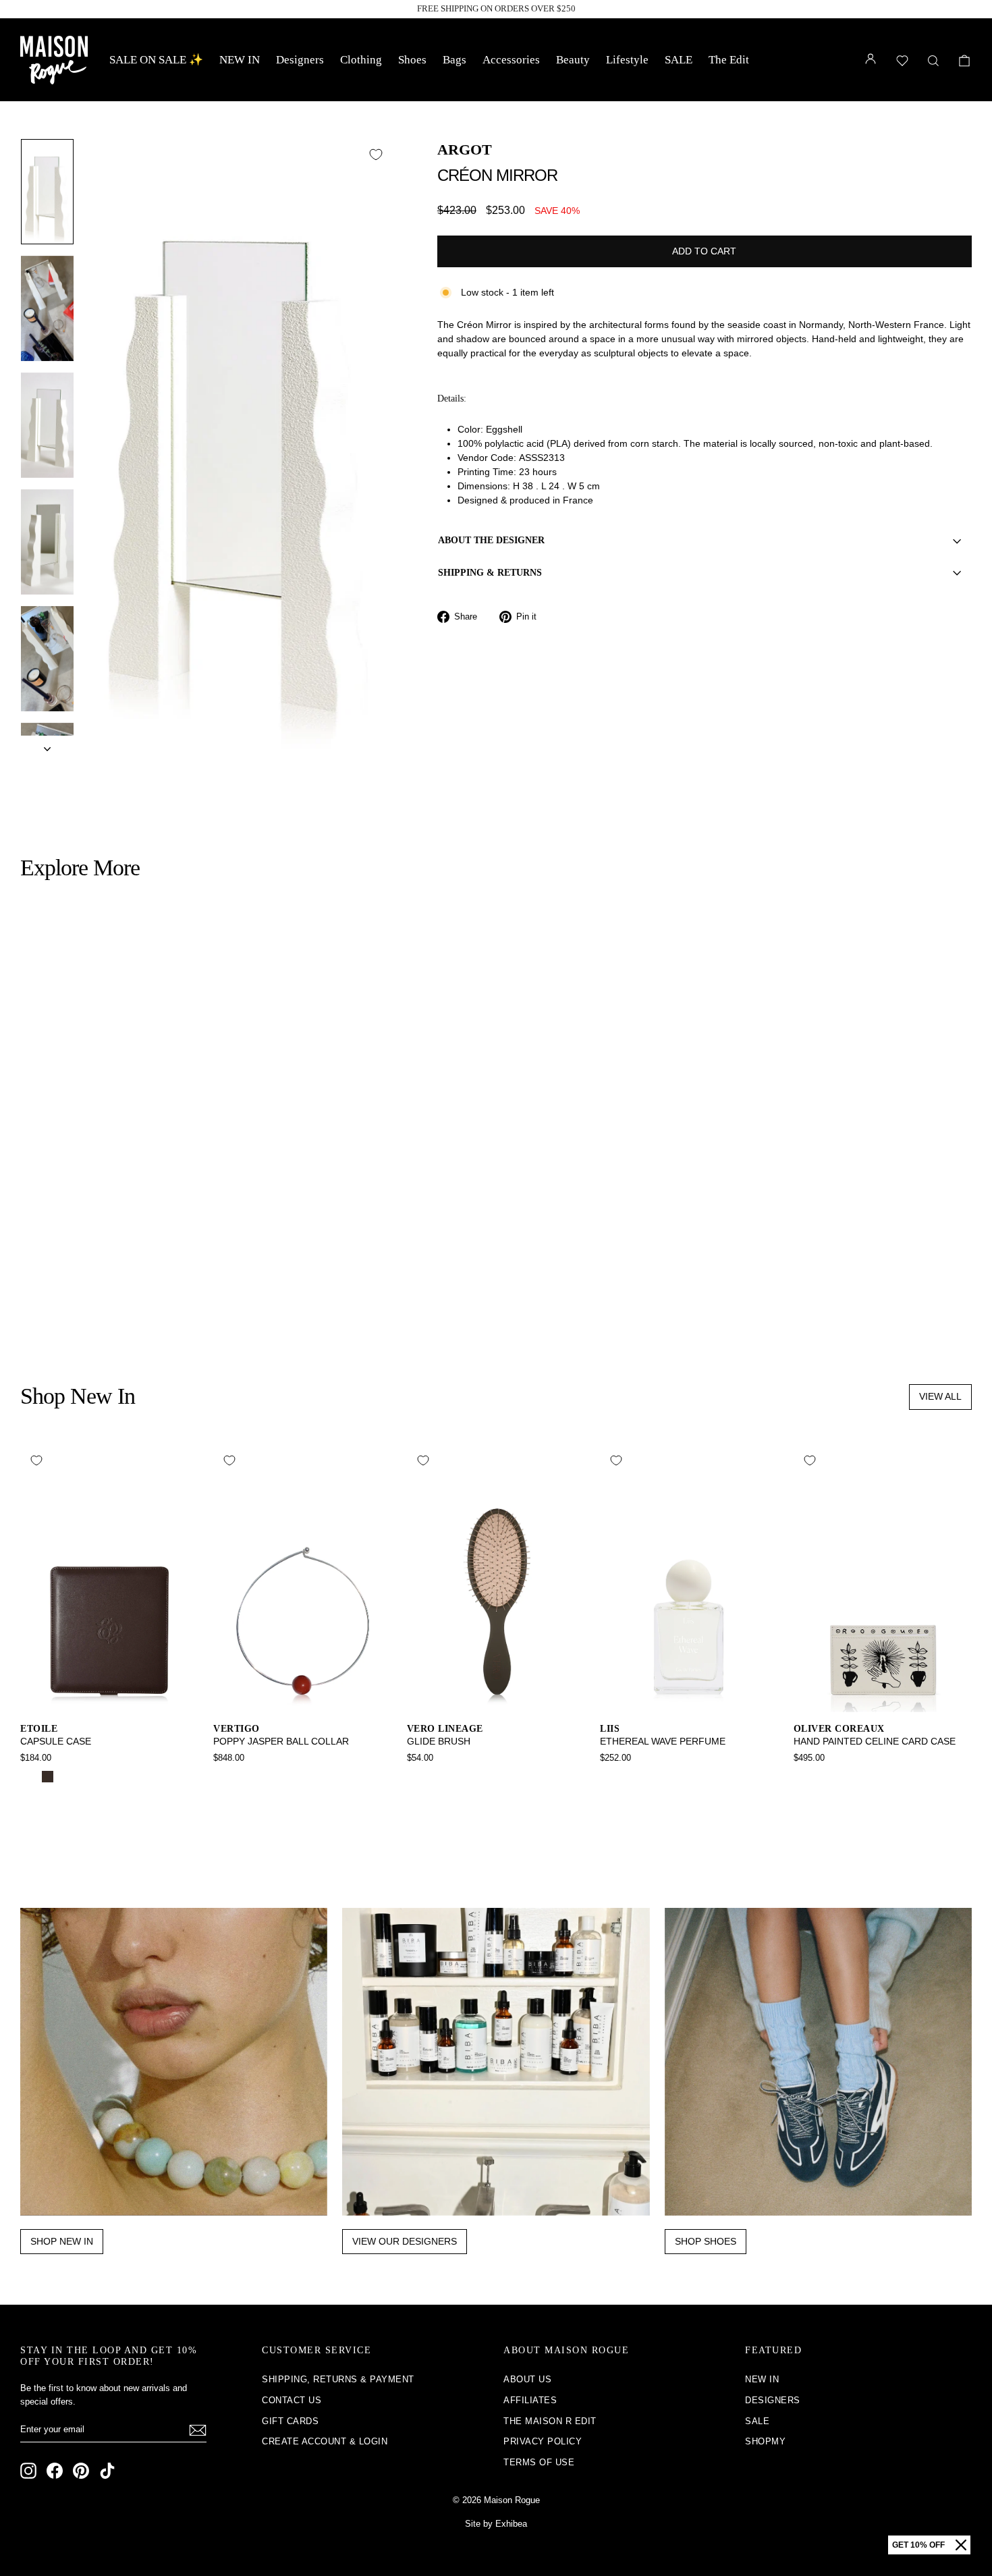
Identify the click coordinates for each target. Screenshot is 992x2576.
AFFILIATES (530, 2400)
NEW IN (240, 60)
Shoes (412, 60)
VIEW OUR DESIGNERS (405, 2241)
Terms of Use (539, 2462)
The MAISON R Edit (550, 2421)
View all (940, 1396)
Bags (454, 60)
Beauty (573, 60)
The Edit (729, 60)
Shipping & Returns (490, 573)
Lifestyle (627, 60)
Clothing (361, 60)
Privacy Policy (543, 2441)
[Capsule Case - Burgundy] (66, 1777)
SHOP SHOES (706, 2241)
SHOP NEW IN (62, 2241)
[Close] (961, 2545)
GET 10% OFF (918, 2545)
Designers (300, 60)
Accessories (511, 60)
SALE (679, 60)
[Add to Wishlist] (376, 155)
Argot (465, 149)
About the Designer (491, 540)
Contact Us (292, 2400)
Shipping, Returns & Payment (338, 2379)
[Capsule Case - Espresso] (48, 1777)
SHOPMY (765, 2441)
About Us (527, 2379)
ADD (134, 1241)
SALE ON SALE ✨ (156, 60)
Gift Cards (290, 2421)
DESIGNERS (773, 2400)
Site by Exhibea (496, 2524)
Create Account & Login (325, 2441)
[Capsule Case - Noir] (29, 1777)
